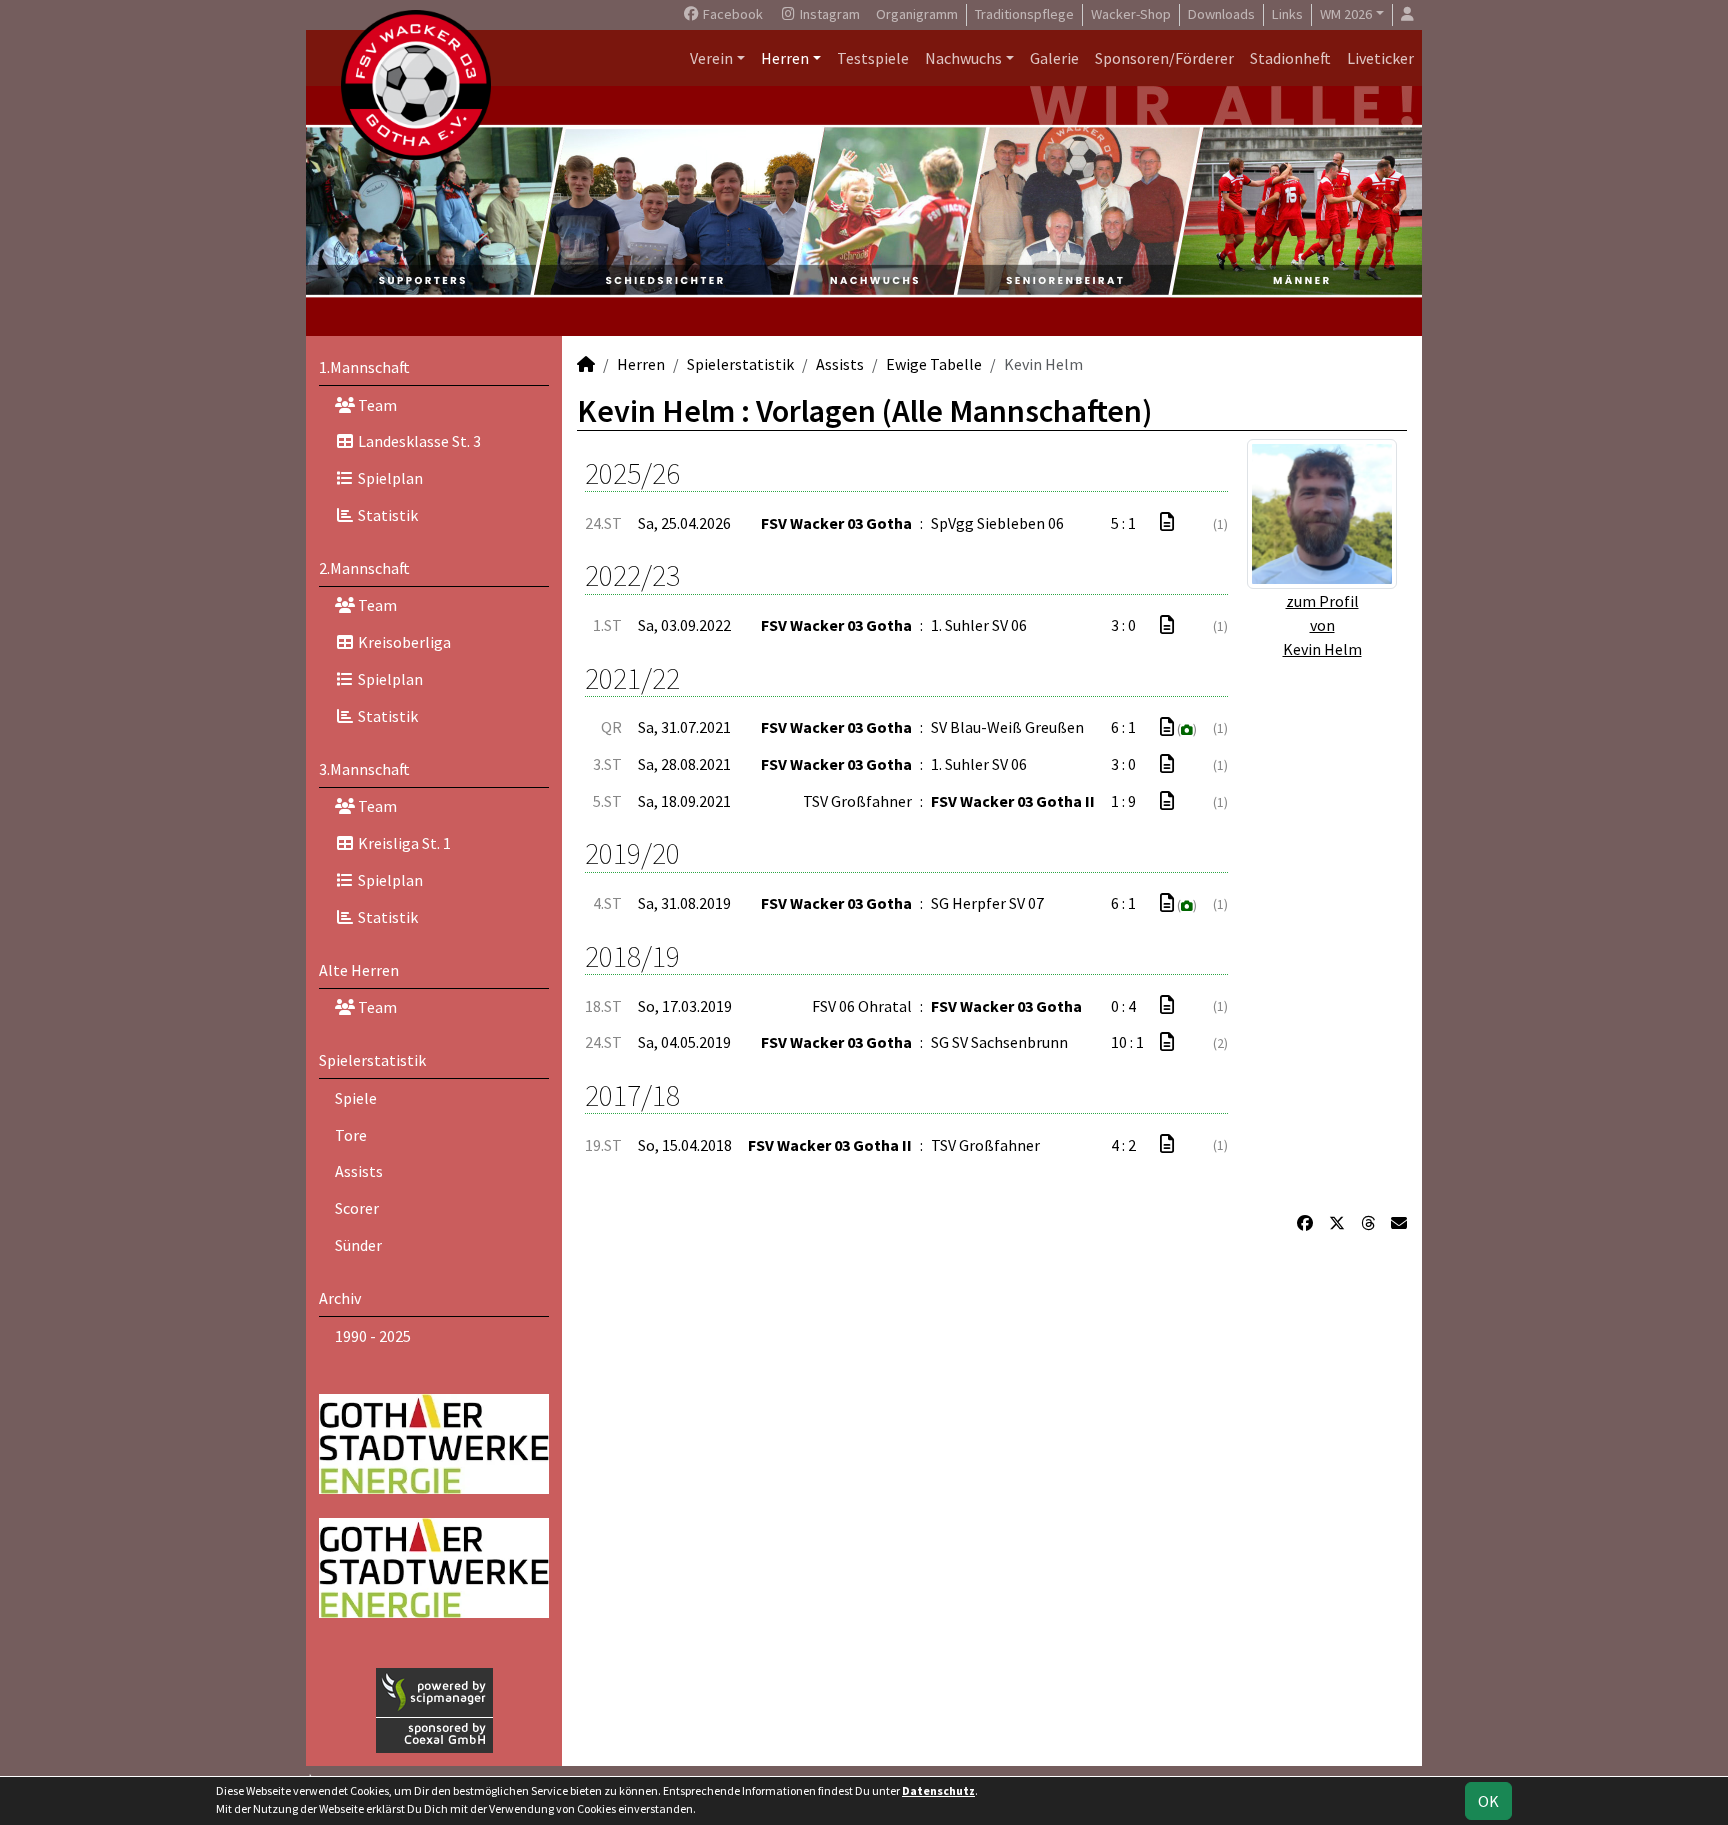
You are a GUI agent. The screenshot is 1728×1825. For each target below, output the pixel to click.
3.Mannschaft (364, 769)
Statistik (386, 515)
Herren (785, 58)
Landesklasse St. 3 (418, 441)
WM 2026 (1346, 14)
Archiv (340, 1298)
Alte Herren (359, 970)
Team (376, 405)
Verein (711, 58)
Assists (359, 1171)
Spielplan (389, 478)
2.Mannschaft (364, 568)
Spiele (356, 1098)
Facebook (731, 14)
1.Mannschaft (364, 367)
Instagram (828, 14)
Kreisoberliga (403, 642)
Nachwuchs (963, 58)
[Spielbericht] (1167, 522)
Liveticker (1380, 58)
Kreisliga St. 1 (403, 843)
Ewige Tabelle (934, 364)
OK (1488, 1801)
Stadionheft (1290, 58)
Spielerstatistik (372, 1060)
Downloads (1221, 14)
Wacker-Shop (1131, 14)
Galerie (1054, 58)
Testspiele (873, 58)
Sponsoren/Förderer (1164, 58)
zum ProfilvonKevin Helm (1322, 625)
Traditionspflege (1024, 14)
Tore (351, 1135)
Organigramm (917, 14)
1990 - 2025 (373, 1336)
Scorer (357, 1208)
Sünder (358, 1245)
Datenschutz (938, 1790)
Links (1287, 14)
